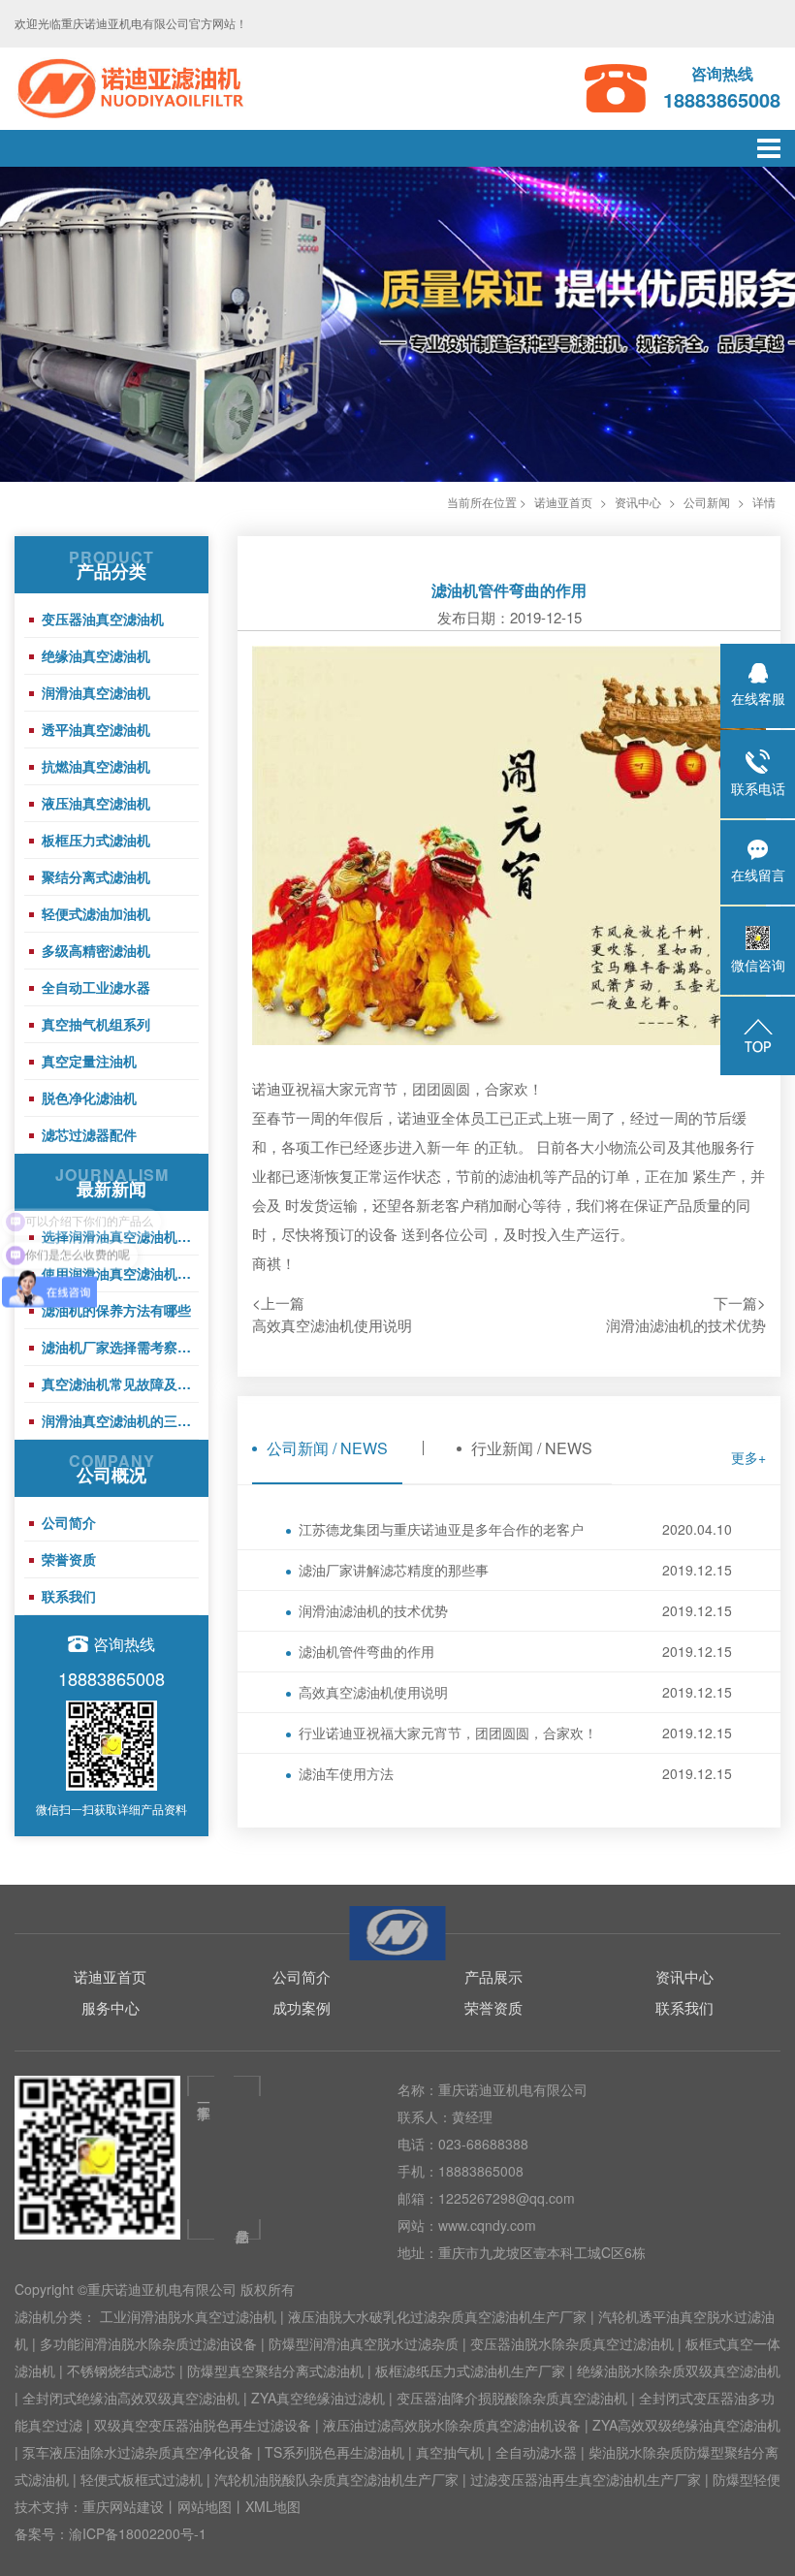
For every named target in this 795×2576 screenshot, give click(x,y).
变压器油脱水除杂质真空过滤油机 (572, 2343)
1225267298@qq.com (507, 2198)
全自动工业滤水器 (96, 987)
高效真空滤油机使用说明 (515, 1692)
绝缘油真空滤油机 (96, 655)
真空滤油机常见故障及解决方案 (120, 1383)
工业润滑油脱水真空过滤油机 (188, 2316)
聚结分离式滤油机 (96, 876)
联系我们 (69, 1596)
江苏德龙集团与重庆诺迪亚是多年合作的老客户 (515, 1529)
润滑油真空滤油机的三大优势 (120, 1420)
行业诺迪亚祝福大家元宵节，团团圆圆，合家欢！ (515, 1733)
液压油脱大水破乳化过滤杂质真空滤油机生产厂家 (437, 2316)
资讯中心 (638, 502)
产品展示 (493, 1976)
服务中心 (111, 2007)
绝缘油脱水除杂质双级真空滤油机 (679, 2370)
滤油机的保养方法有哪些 (116, 1310)
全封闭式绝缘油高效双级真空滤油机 (131, 2398)
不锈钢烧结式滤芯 (121, 2370)
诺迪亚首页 (563, 502)
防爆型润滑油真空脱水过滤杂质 (364, 2343)
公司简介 (69, 1522)
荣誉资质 (69, 1559)
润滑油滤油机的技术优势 (515, 1610)
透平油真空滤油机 (96, 729)
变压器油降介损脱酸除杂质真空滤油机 (512, 2398)
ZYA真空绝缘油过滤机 (318, 2398)
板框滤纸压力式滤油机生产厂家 (470, 2370)
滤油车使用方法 (515, 1773)
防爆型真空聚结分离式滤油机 (275, 2370)
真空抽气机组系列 (96, 1024)
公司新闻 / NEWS (327, 1448)
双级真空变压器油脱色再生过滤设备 (203, 2425)
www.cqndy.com (487, 2225)
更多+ (748, 1457)
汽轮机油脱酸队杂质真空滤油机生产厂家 (336, 2479)
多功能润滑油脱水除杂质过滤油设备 (148, 2343)
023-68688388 (483, 2144)
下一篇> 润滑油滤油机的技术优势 (686, 1314)
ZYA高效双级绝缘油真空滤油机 (686, 2425)
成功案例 (302, 2007)
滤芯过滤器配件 (89, 1134)
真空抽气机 (450, 2452)
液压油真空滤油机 (96, 803)
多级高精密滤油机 (96, 950)
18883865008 (481, 2171)
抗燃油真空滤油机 (96, 766)
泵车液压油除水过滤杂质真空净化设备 (138, 2452)
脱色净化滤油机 (89, 1097)
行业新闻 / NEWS (532, 1448)
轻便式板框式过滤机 (142, 2479)
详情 (764, 502)
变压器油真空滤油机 (103, 619)
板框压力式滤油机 (96, 840)
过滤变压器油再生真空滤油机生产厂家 (586, 2479)
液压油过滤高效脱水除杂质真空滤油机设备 (452, 2425)
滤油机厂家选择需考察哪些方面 (120, 1347)
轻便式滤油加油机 (96, 913)
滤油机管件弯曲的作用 (515, 1651)
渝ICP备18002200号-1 (138, 2533)
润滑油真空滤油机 (96, 692)
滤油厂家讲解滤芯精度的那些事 (515, 1570)
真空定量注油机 (89, 1061)
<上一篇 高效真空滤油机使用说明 (332, 1314)
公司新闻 (707, 502)
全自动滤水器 (536, 2452)
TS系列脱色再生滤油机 (334, 2452)
